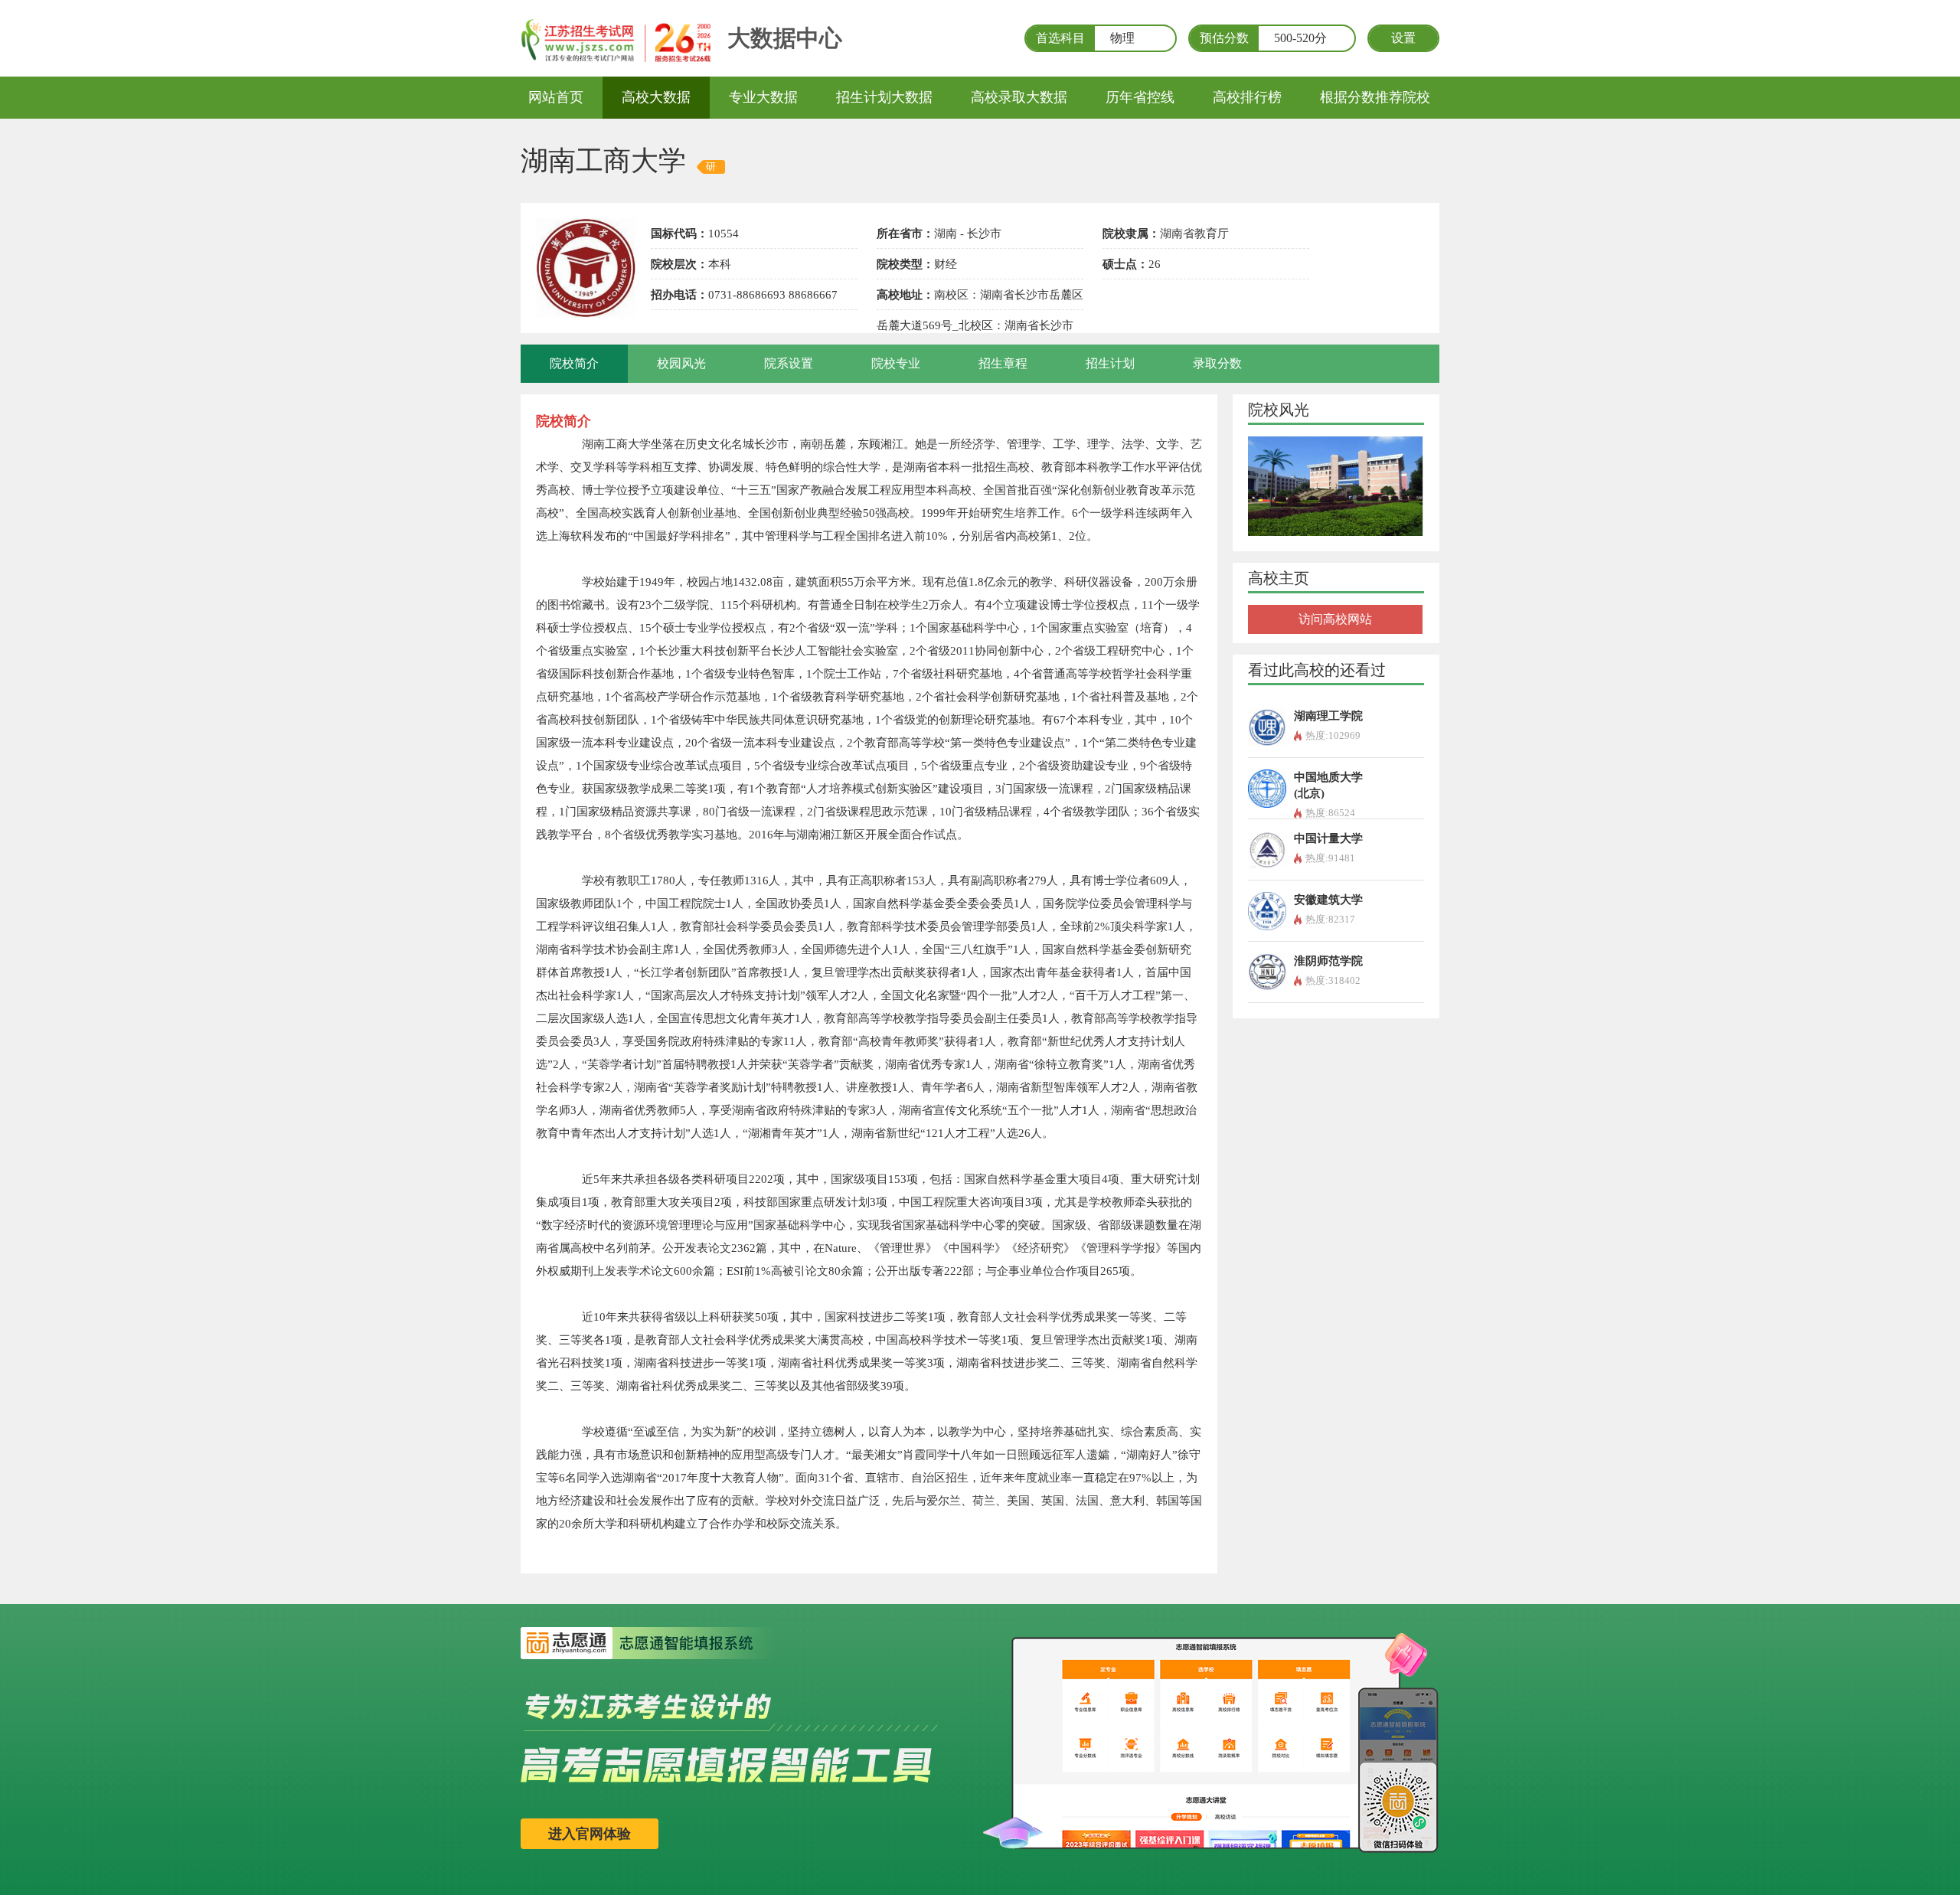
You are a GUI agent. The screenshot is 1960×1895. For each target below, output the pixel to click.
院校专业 (896, 363)
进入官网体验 (590, 1834)
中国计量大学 (1328, 838)
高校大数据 (656, 97)
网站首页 (556, 97)
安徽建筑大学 (1328, 900)
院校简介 (574, 363)
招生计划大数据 (884, 97)
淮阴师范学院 (1328, 961)
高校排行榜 (1247, 97)
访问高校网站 (1335, 619)
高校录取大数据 (1019, 97)
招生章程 (1003, 363)
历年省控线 (1140, 97)
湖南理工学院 (1328, 716)
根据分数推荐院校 (1375, 97)
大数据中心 (785, 38)
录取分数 (1217, 363)
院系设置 (789, 363)
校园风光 (681, 363)
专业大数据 (763, 97)
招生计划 (1110, 363)
